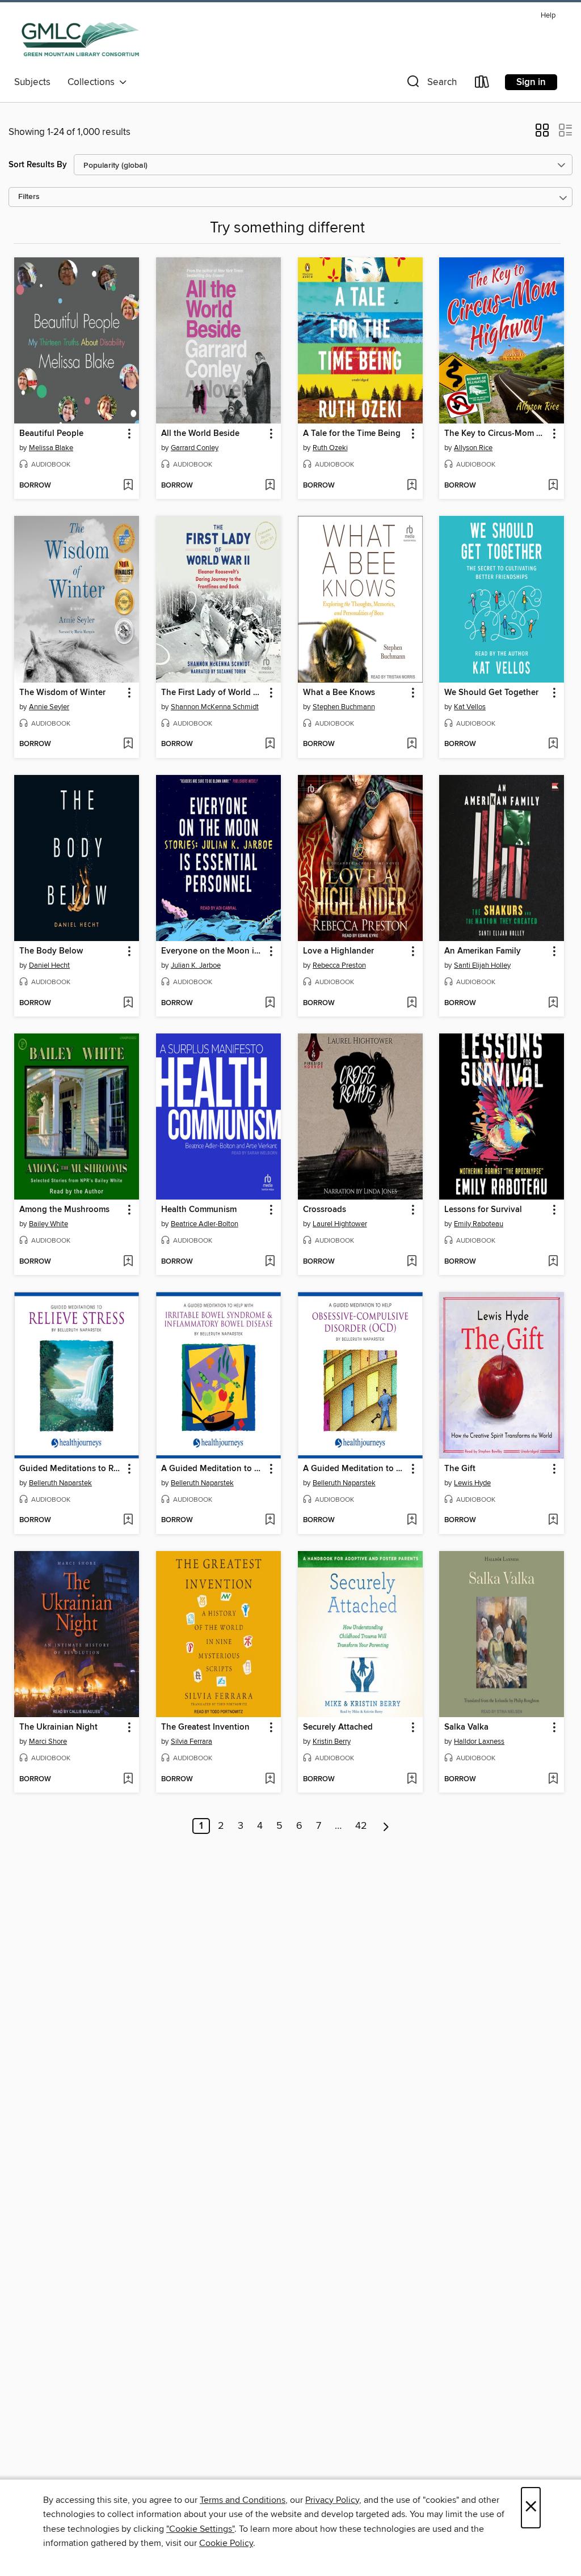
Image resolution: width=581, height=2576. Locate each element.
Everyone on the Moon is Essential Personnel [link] (213, 951)
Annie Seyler (49, 707)
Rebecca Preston (339, 965)
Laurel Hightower (340, 1224)
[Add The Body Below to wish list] (128, 1003)
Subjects (32, 82)
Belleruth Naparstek (60, 1483)
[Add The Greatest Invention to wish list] (270, 1780)
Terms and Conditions (243, 2500)
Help (548, 16)
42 (361, 1826)
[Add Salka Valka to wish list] (553, 1780)
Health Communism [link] (199, 1210)
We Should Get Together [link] (491, 693)
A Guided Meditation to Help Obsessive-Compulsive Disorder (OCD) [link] (355, 1469)
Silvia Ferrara (191, 1742)
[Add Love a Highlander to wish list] (412, 1003)
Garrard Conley (195, 448)
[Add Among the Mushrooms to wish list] (128, 1262)
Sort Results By (38, 165)
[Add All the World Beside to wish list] (270, 486)
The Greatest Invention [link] (205, 1727)
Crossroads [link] (325, 1210)
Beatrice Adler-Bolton (205, 1224)
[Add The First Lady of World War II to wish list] (270, 744)
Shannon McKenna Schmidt (215, 707)
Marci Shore (48, 1742)
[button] (431, 84)
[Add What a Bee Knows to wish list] (412, 744)
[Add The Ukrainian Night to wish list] (128, 1780)
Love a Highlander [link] (338, 951)
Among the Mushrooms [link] (64, 1210)
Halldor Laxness (479, 1742)
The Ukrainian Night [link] (58, 1727)
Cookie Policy (226, 2543)
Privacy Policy (332, 2500)
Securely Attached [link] (338, 1727)
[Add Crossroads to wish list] (412, 1262)
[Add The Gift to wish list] (553, 1520)
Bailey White (49, 1224)
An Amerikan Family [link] (483, 951)
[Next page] (386, 1826)
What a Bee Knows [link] (339, 693)
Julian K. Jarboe (196, 965)
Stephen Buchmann (344, 707)
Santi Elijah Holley (482, 965)
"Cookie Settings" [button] (200, 2529)
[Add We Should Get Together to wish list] (553, 744)
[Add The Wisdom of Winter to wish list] (128, 744)
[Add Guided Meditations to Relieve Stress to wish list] (128, 1520)
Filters (29, 197)
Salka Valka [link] (466, 1727)
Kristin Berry (332, 1742)
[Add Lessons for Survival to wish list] (553, 1262)
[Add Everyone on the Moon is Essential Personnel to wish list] (270, 1003)
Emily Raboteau (479, 1224)
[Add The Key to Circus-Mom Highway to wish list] (553, 486)
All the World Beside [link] (200, 434)
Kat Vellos (470, 707)
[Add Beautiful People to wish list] (128, 486)
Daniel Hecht (49, 965)
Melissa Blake (51, 448)
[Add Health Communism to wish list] (270, 1262)
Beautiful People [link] (51, 434)
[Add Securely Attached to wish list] (412, 1780)
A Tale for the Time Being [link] (352, 434)
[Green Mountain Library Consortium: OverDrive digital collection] (80, 39)
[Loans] (482, 84)
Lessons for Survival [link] (483, 1210)
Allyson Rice (473, 448)
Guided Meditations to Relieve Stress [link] (71, 1469)
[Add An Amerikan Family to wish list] (553, 1003)
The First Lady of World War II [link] (213, 693)
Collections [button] (93, 82)
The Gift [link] (460, 1469)
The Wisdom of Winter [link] (62, 693)
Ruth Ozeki (330, 448)
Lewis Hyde (472, 1483)
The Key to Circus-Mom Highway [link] (496, 434)
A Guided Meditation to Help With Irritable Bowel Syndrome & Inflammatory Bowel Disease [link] (213, 1469)
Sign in (531, 82)
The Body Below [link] (51, 951)
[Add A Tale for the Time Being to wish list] (412, 486)
